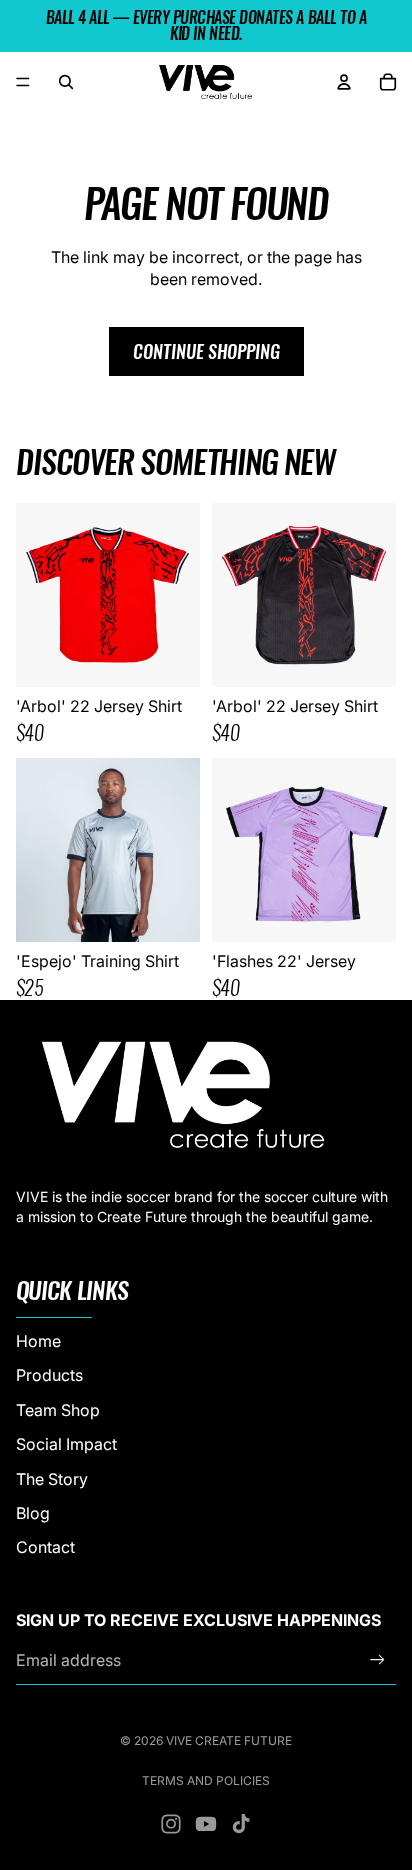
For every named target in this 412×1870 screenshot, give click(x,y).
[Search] (66, 82)
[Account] (344, 82)
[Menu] (23, 82)
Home (38, 1341)
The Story (52, 1479)
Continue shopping (206, 351)
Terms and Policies (206, 1780)
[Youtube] (206, 1824)
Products (49, 1375)
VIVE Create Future (229, 1740)
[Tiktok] (241, 1824)
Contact (45, 1547)
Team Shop (58, 1410)
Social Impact (66, 1444)
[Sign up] (377, 1660)
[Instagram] (171, 1824)
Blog (33, 1513)
